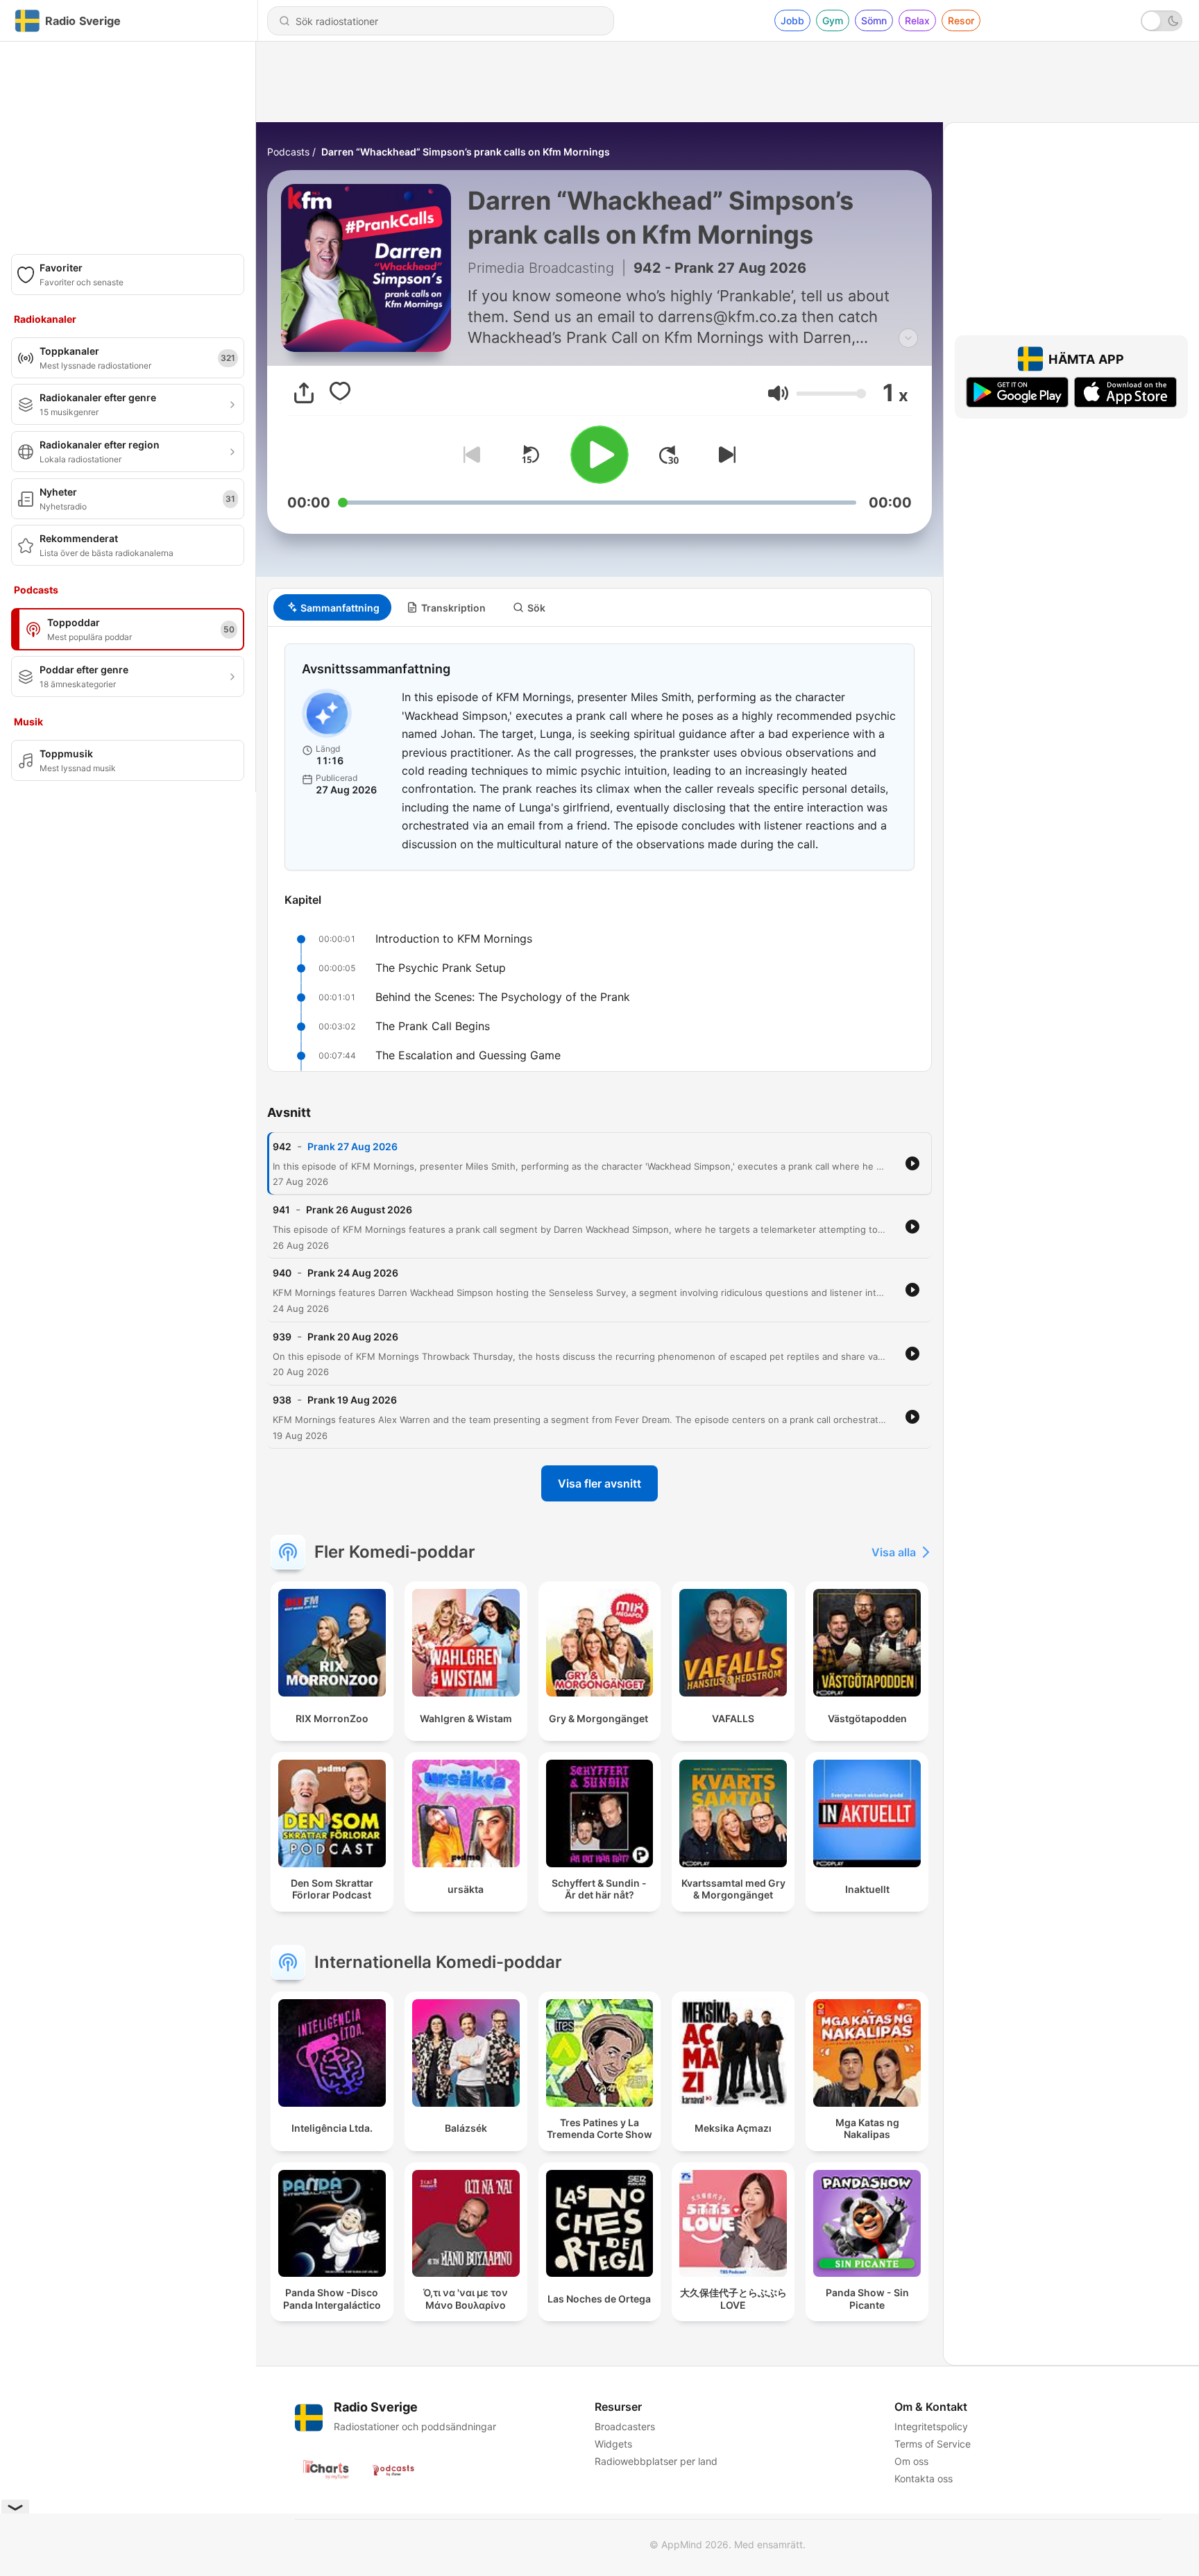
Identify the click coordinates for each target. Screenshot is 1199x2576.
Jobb (792, 20)
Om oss (911, 2461)
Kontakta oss (924, 2478)
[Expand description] (908, 338)
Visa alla (894, 1552)
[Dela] (304, 393)
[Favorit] (340, 393)
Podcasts (288, 152)
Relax (917, 20)
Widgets (613, 2444)
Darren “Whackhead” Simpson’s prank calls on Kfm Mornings (466, 152)
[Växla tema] (1162, 21)
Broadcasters (625, 2426)
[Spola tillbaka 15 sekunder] (530, 455)
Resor (961, 20)
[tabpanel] (599, 849)
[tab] (332, 607)
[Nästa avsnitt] (724, 455)
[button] (778, 393)
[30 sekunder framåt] (669, 455)
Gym (833, 20)
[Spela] (599, 455)
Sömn (874, 20)
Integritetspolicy (931, 2426)
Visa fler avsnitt (599, 1483)
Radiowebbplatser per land (656, 2461)
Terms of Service (933, 2444)
